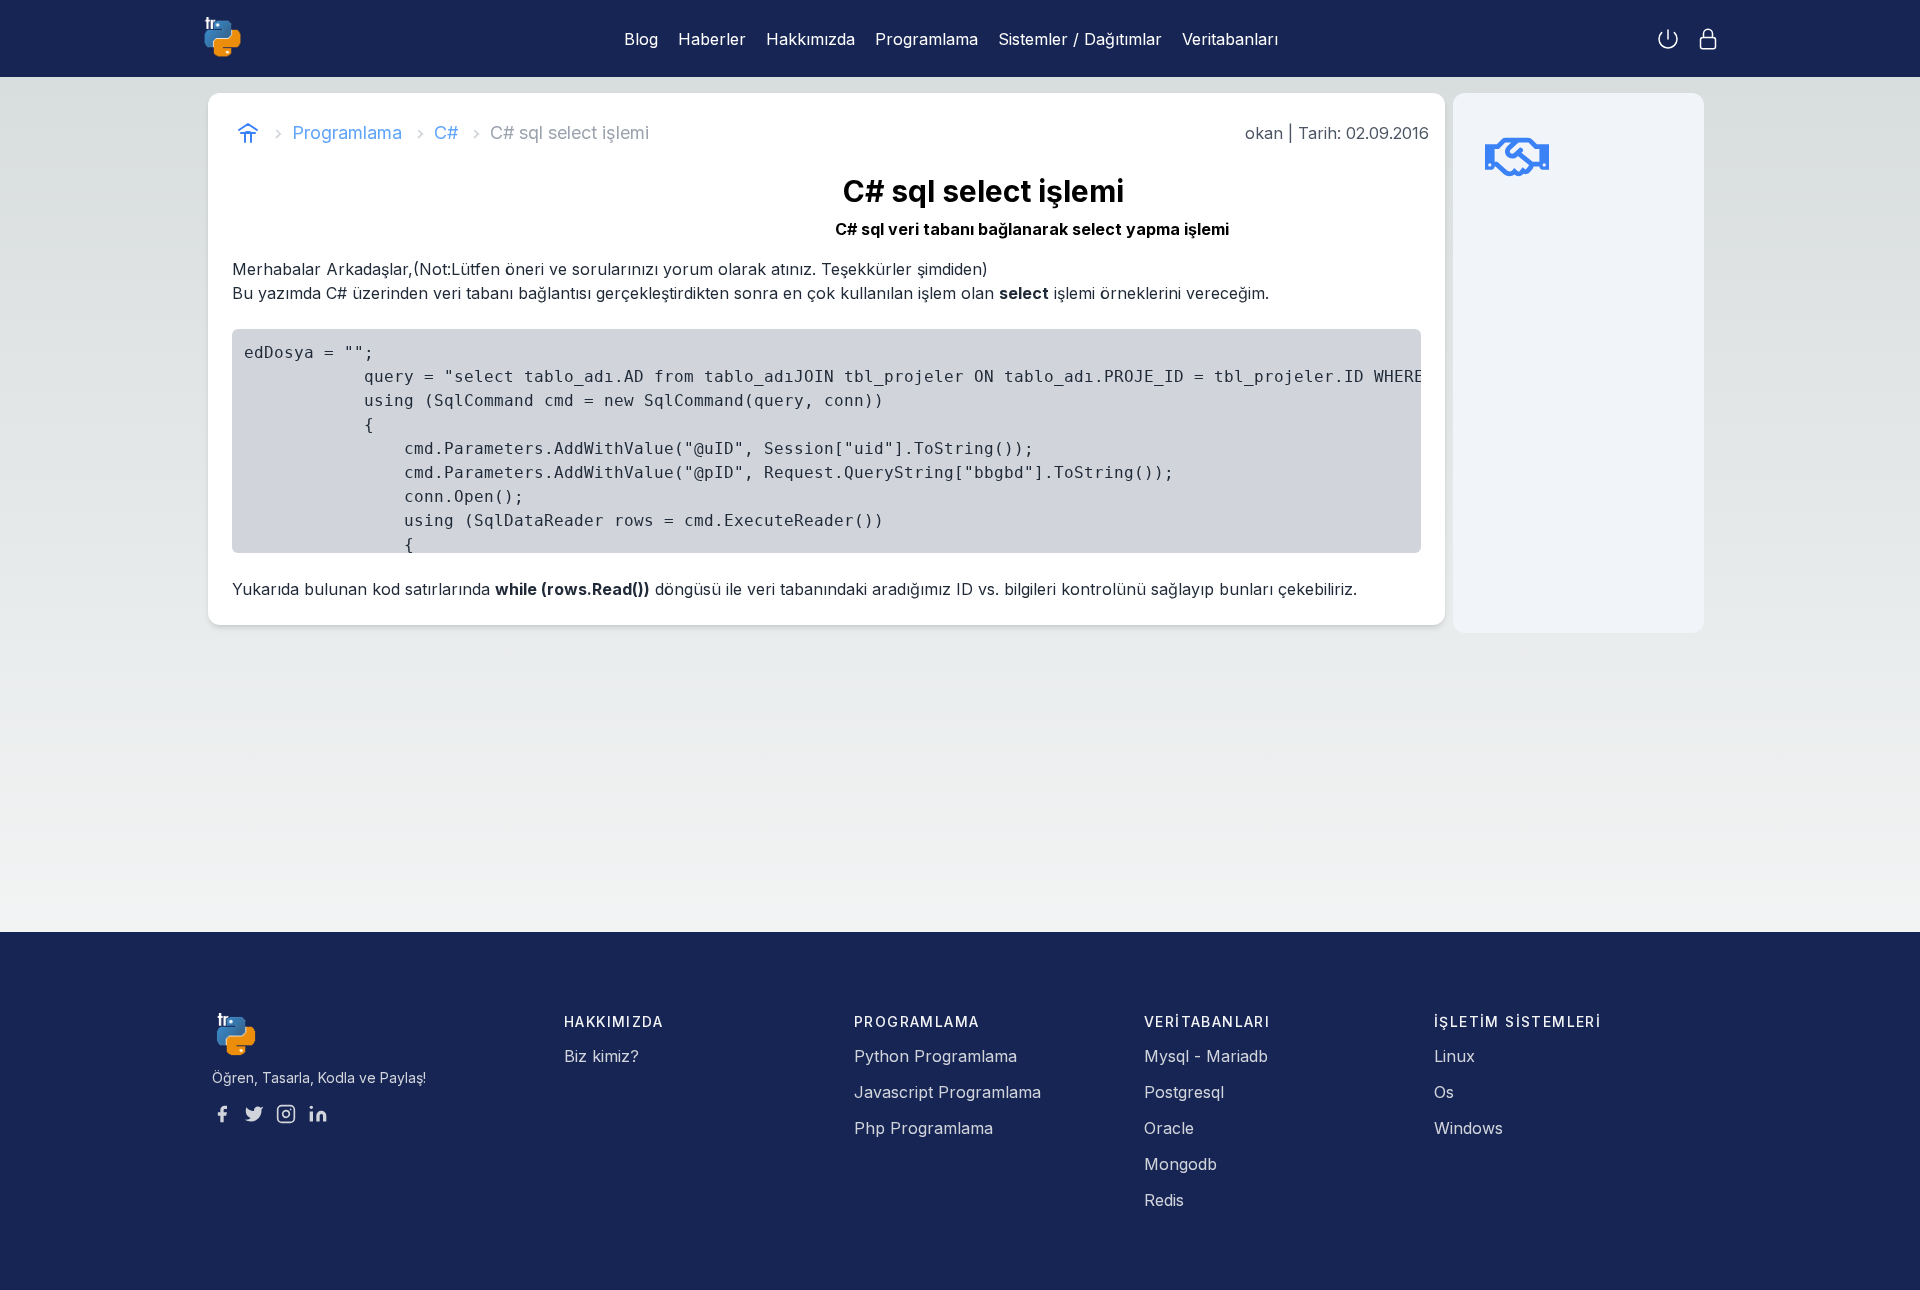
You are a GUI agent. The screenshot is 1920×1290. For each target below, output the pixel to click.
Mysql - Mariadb (1206, 1056)
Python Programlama (935, 1056)
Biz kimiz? (601, 1056)
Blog (641, 39)
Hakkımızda (810, 39)
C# (446, 132)
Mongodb (1180, 1164)
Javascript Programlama (947, 1092)
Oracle (1169, 1128)
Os (1444, 1092)
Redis (1164, 1200)
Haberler (712, 39)
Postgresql (1184, 1092)
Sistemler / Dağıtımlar (1080, 39)
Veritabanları (1230, 39)
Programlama (926, 39)
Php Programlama (923, 1128)
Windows (1468, 1128)
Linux (1454, 1056)
